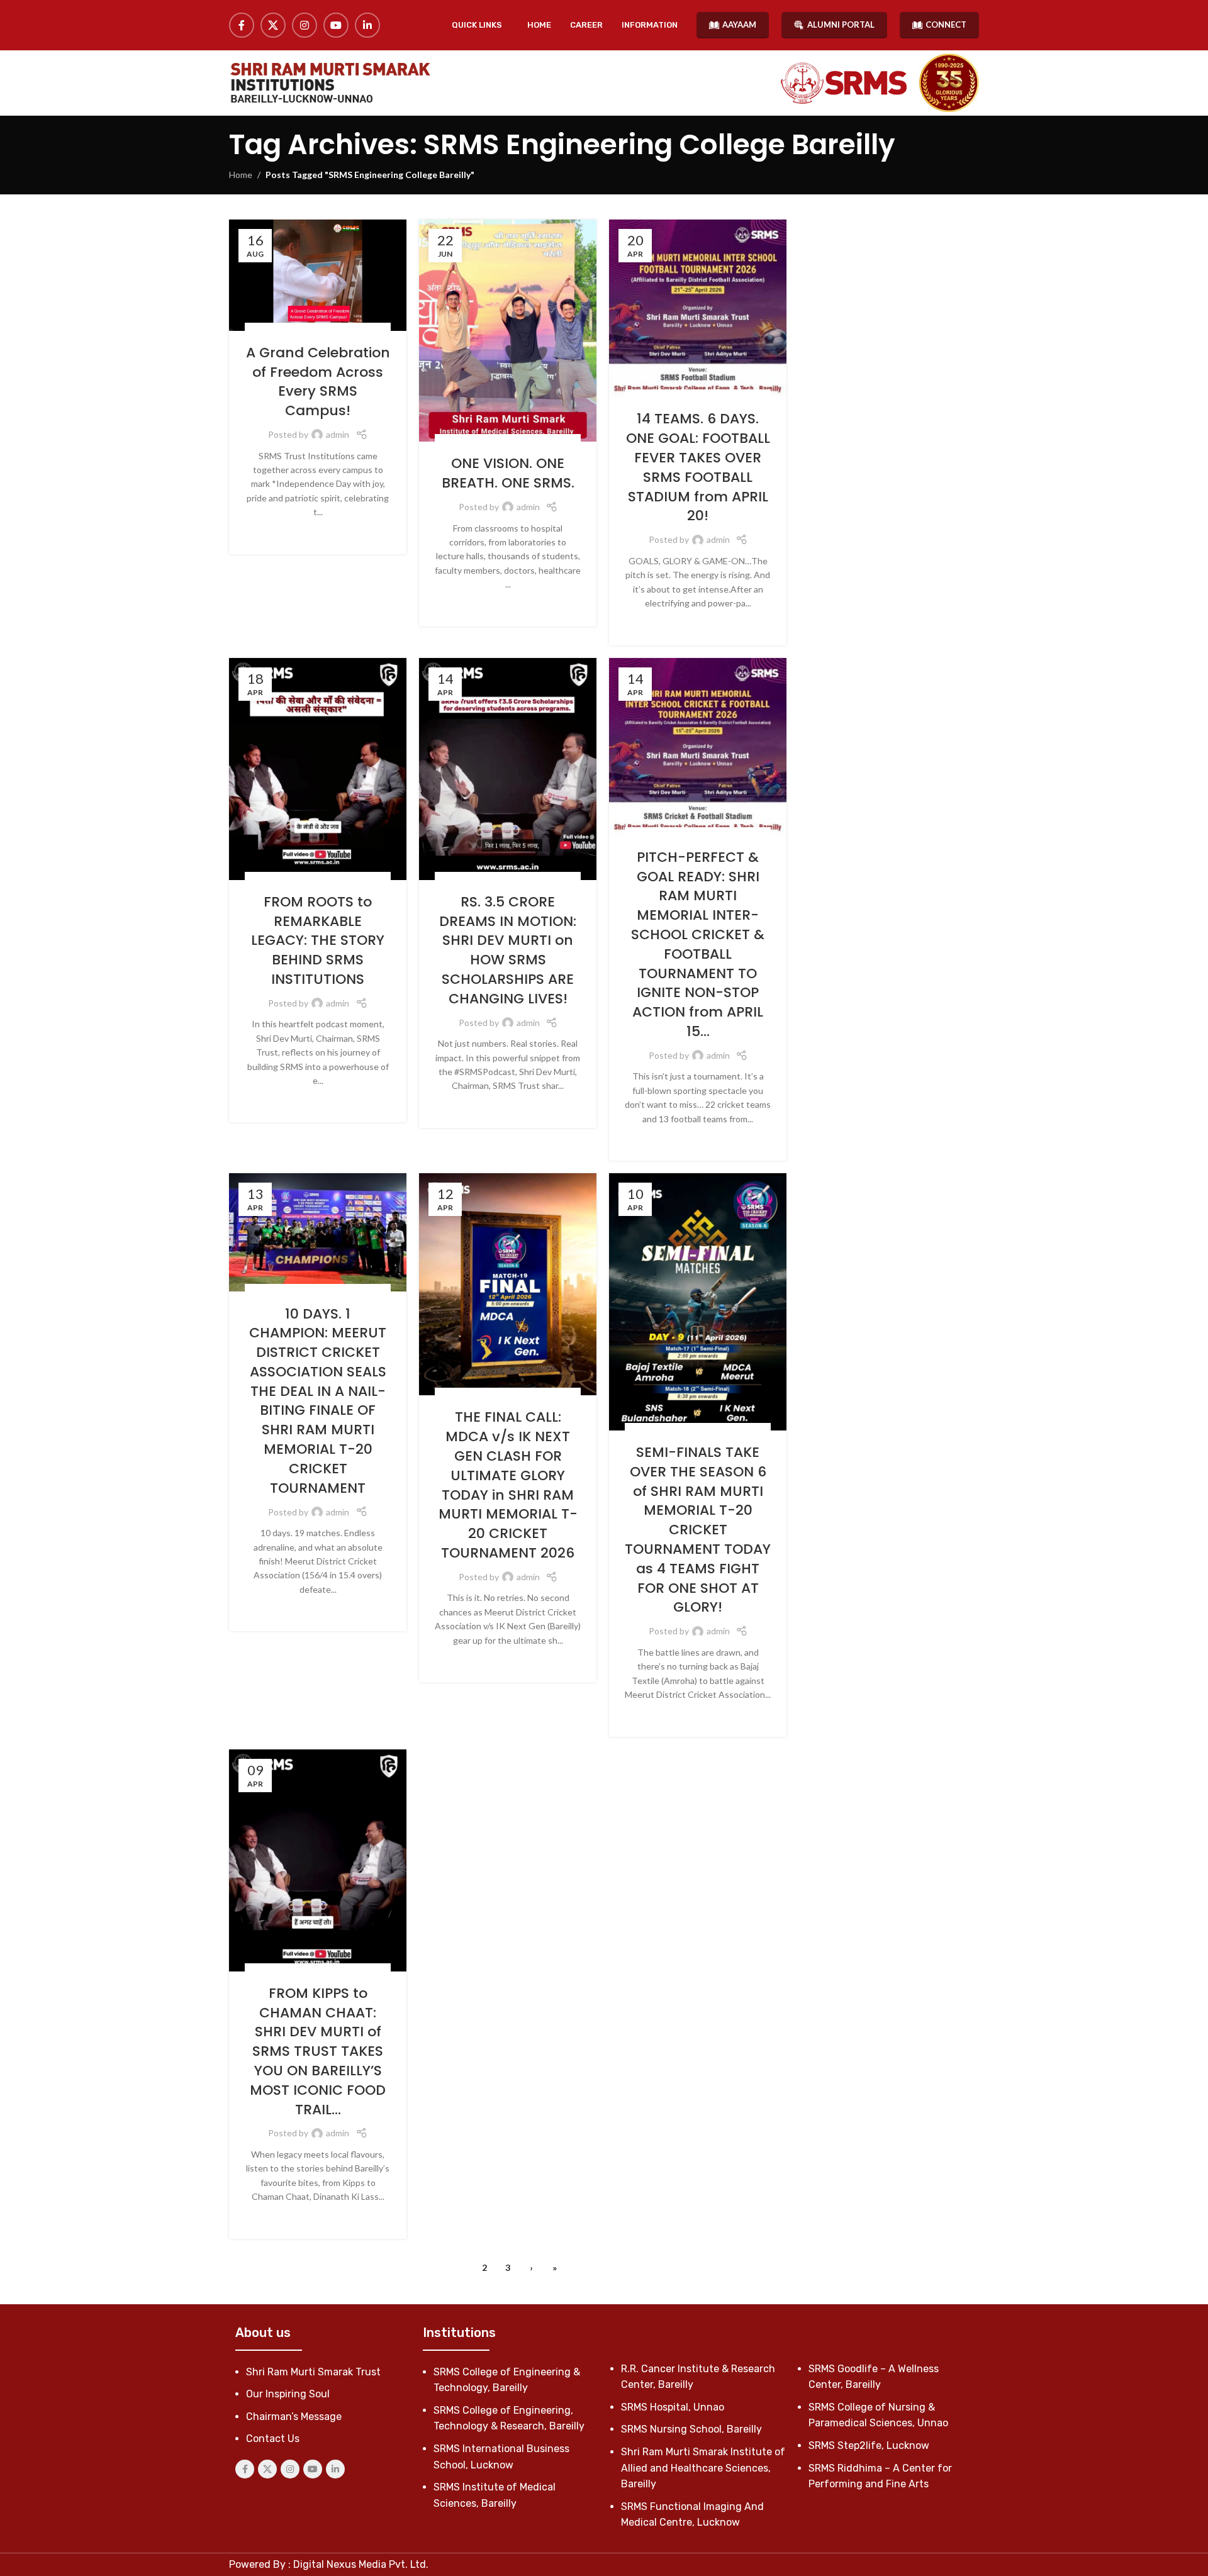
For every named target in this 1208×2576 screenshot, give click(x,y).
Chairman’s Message (294, 2417)
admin (338, 434)
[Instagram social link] (305, 25)
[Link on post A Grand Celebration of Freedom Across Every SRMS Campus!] (318, 275)
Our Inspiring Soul (288, 2394)
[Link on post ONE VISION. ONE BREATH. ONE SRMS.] (508, 331)
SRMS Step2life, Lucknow (869, 2445)
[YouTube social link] (336, 25)
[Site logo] (330, 83)
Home (241, 175)
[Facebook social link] (242, 25)
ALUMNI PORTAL (841, 25)
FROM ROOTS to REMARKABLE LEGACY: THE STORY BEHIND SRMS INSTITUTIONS (318, 940)
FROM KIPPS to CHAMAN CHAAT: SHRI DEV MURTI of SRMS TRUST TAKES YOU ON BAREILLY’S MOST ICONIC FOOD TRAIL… (318, 2051)
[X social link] (273, 25)
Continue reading (318, 532)
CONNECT (946, 25)
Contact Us (273, 2439)
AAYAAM (739, 25)
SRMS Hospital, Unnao (673, 2407)
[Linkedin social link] (367, 25)
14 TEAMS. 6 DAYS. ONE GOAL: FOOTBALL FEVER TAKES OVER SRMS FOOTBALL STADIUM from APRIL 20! (698, 467)
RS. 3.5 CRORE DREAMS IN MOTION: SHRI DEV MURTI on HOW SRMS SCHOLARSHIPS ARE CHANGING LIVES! (508, 950)
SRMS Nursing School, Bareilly (691, 2429)
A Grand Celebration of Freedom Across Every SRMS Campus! (318, 382)
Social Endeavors (303, 329)
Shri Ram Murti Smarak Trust (313, 2372)
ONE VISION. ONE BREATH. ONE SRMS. (508, 473)
